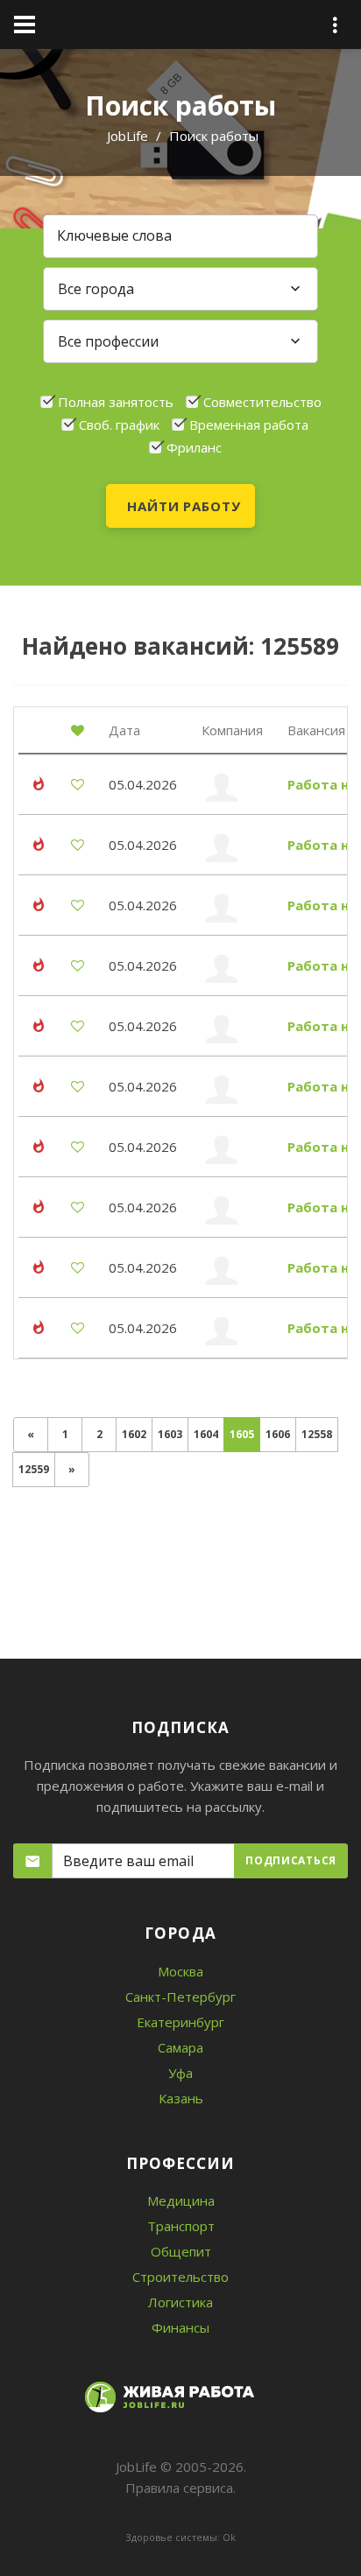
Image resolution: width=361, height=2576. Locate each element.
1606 (278, 1434)
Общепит (181, 2251)
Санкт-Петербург (180, 1997)
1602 (134, 1434)
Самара (180, 2047)
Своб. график (119, 425)
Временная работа (249, 425)
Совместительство (262, 402)
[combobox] (180, 289)
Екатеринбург (180, 2022)
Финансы (180, 2327)
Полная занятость (116, 402)
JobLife (127, 136)
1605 (245, 1434)
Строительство (180, 2277)
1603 (170, 1434)
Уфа (180, 2073)
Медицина (181, 2200)
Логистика (180, 2302)
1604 (206, 1434)
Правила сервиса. (180, 2488)
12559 (34, 1469)
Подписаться (291, 1860)
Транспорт (181, 2226)
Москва (180, 1971)
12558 (317, 1434)
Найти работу (184, 506)
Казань (181, 2098)
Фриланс (194, 447)
